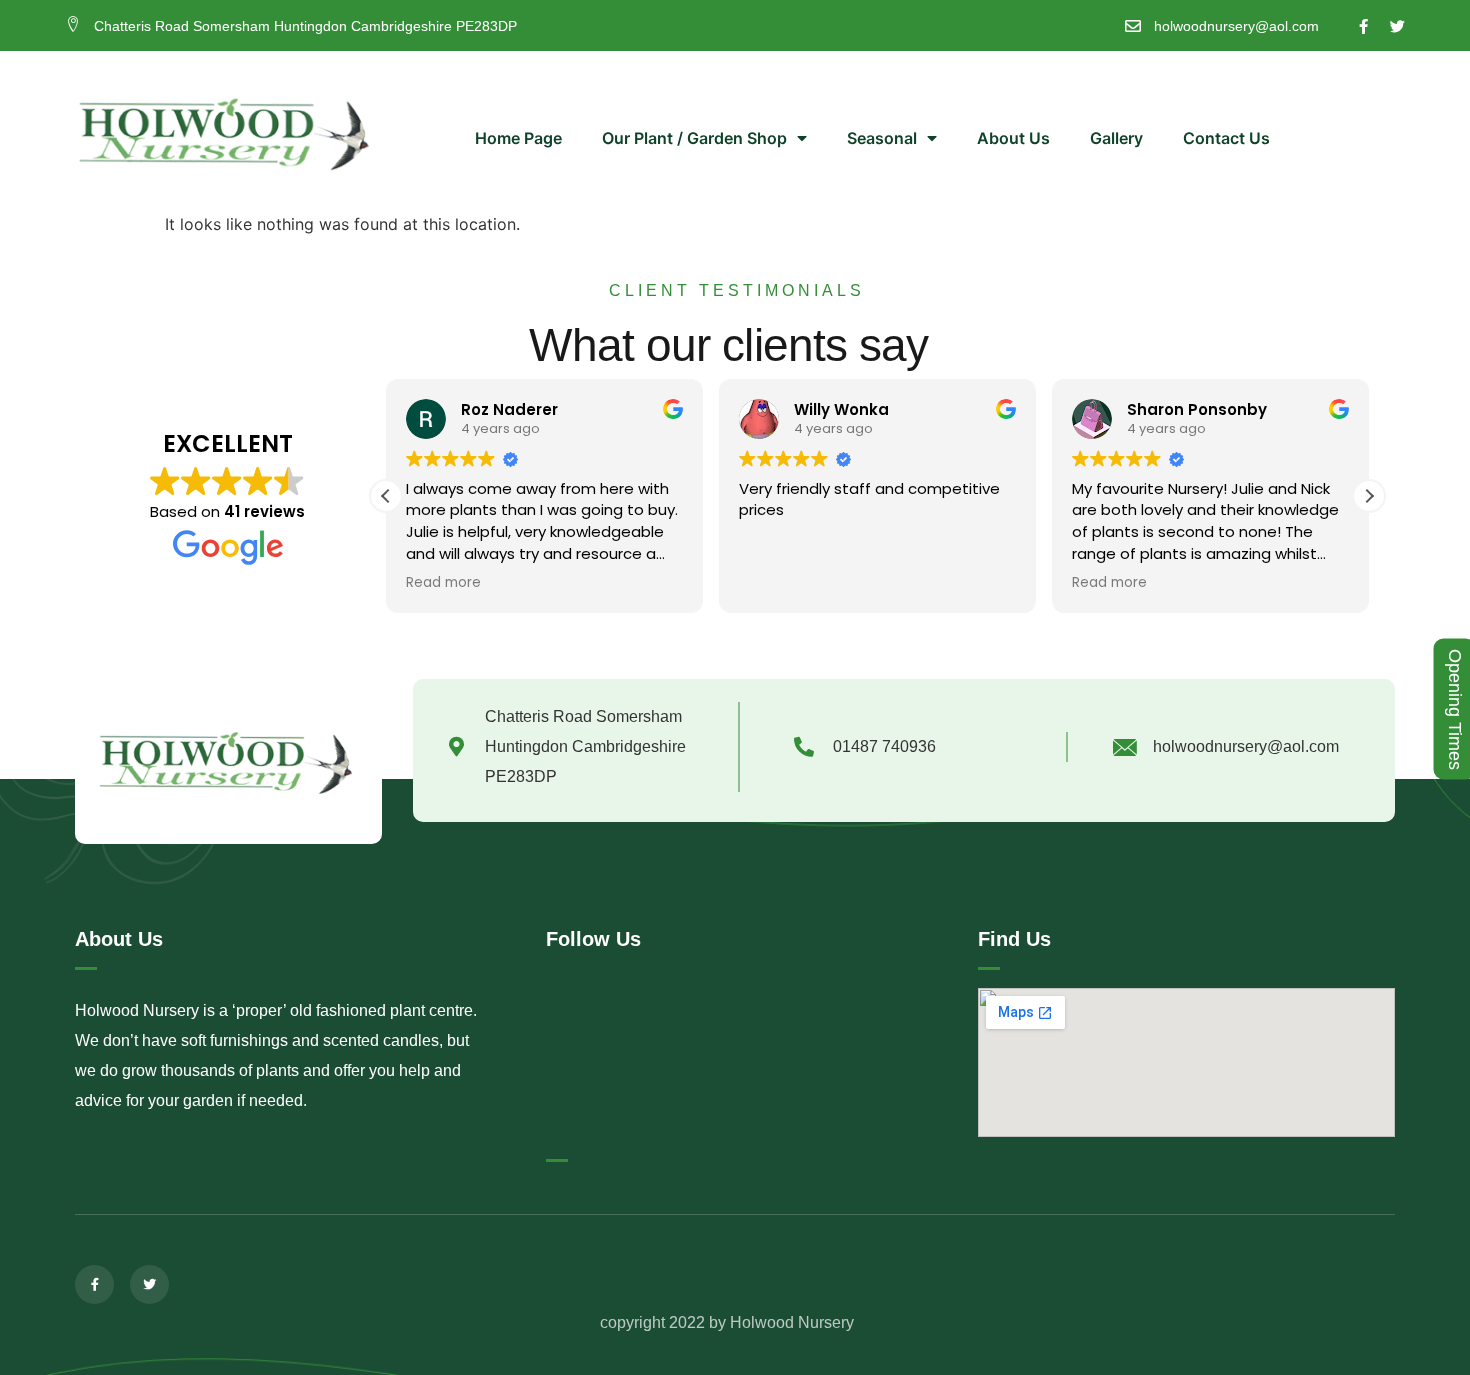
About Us (1013, 138)
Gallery (1116, 138)
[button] (1369, 496)
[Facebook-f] (1363, 26)
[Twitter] (1397, 26)
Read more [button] (443, 583)
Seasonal (882, 138)
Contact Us (1226, 138)
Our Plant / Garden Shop (694, 138)
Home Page (518, 138)
